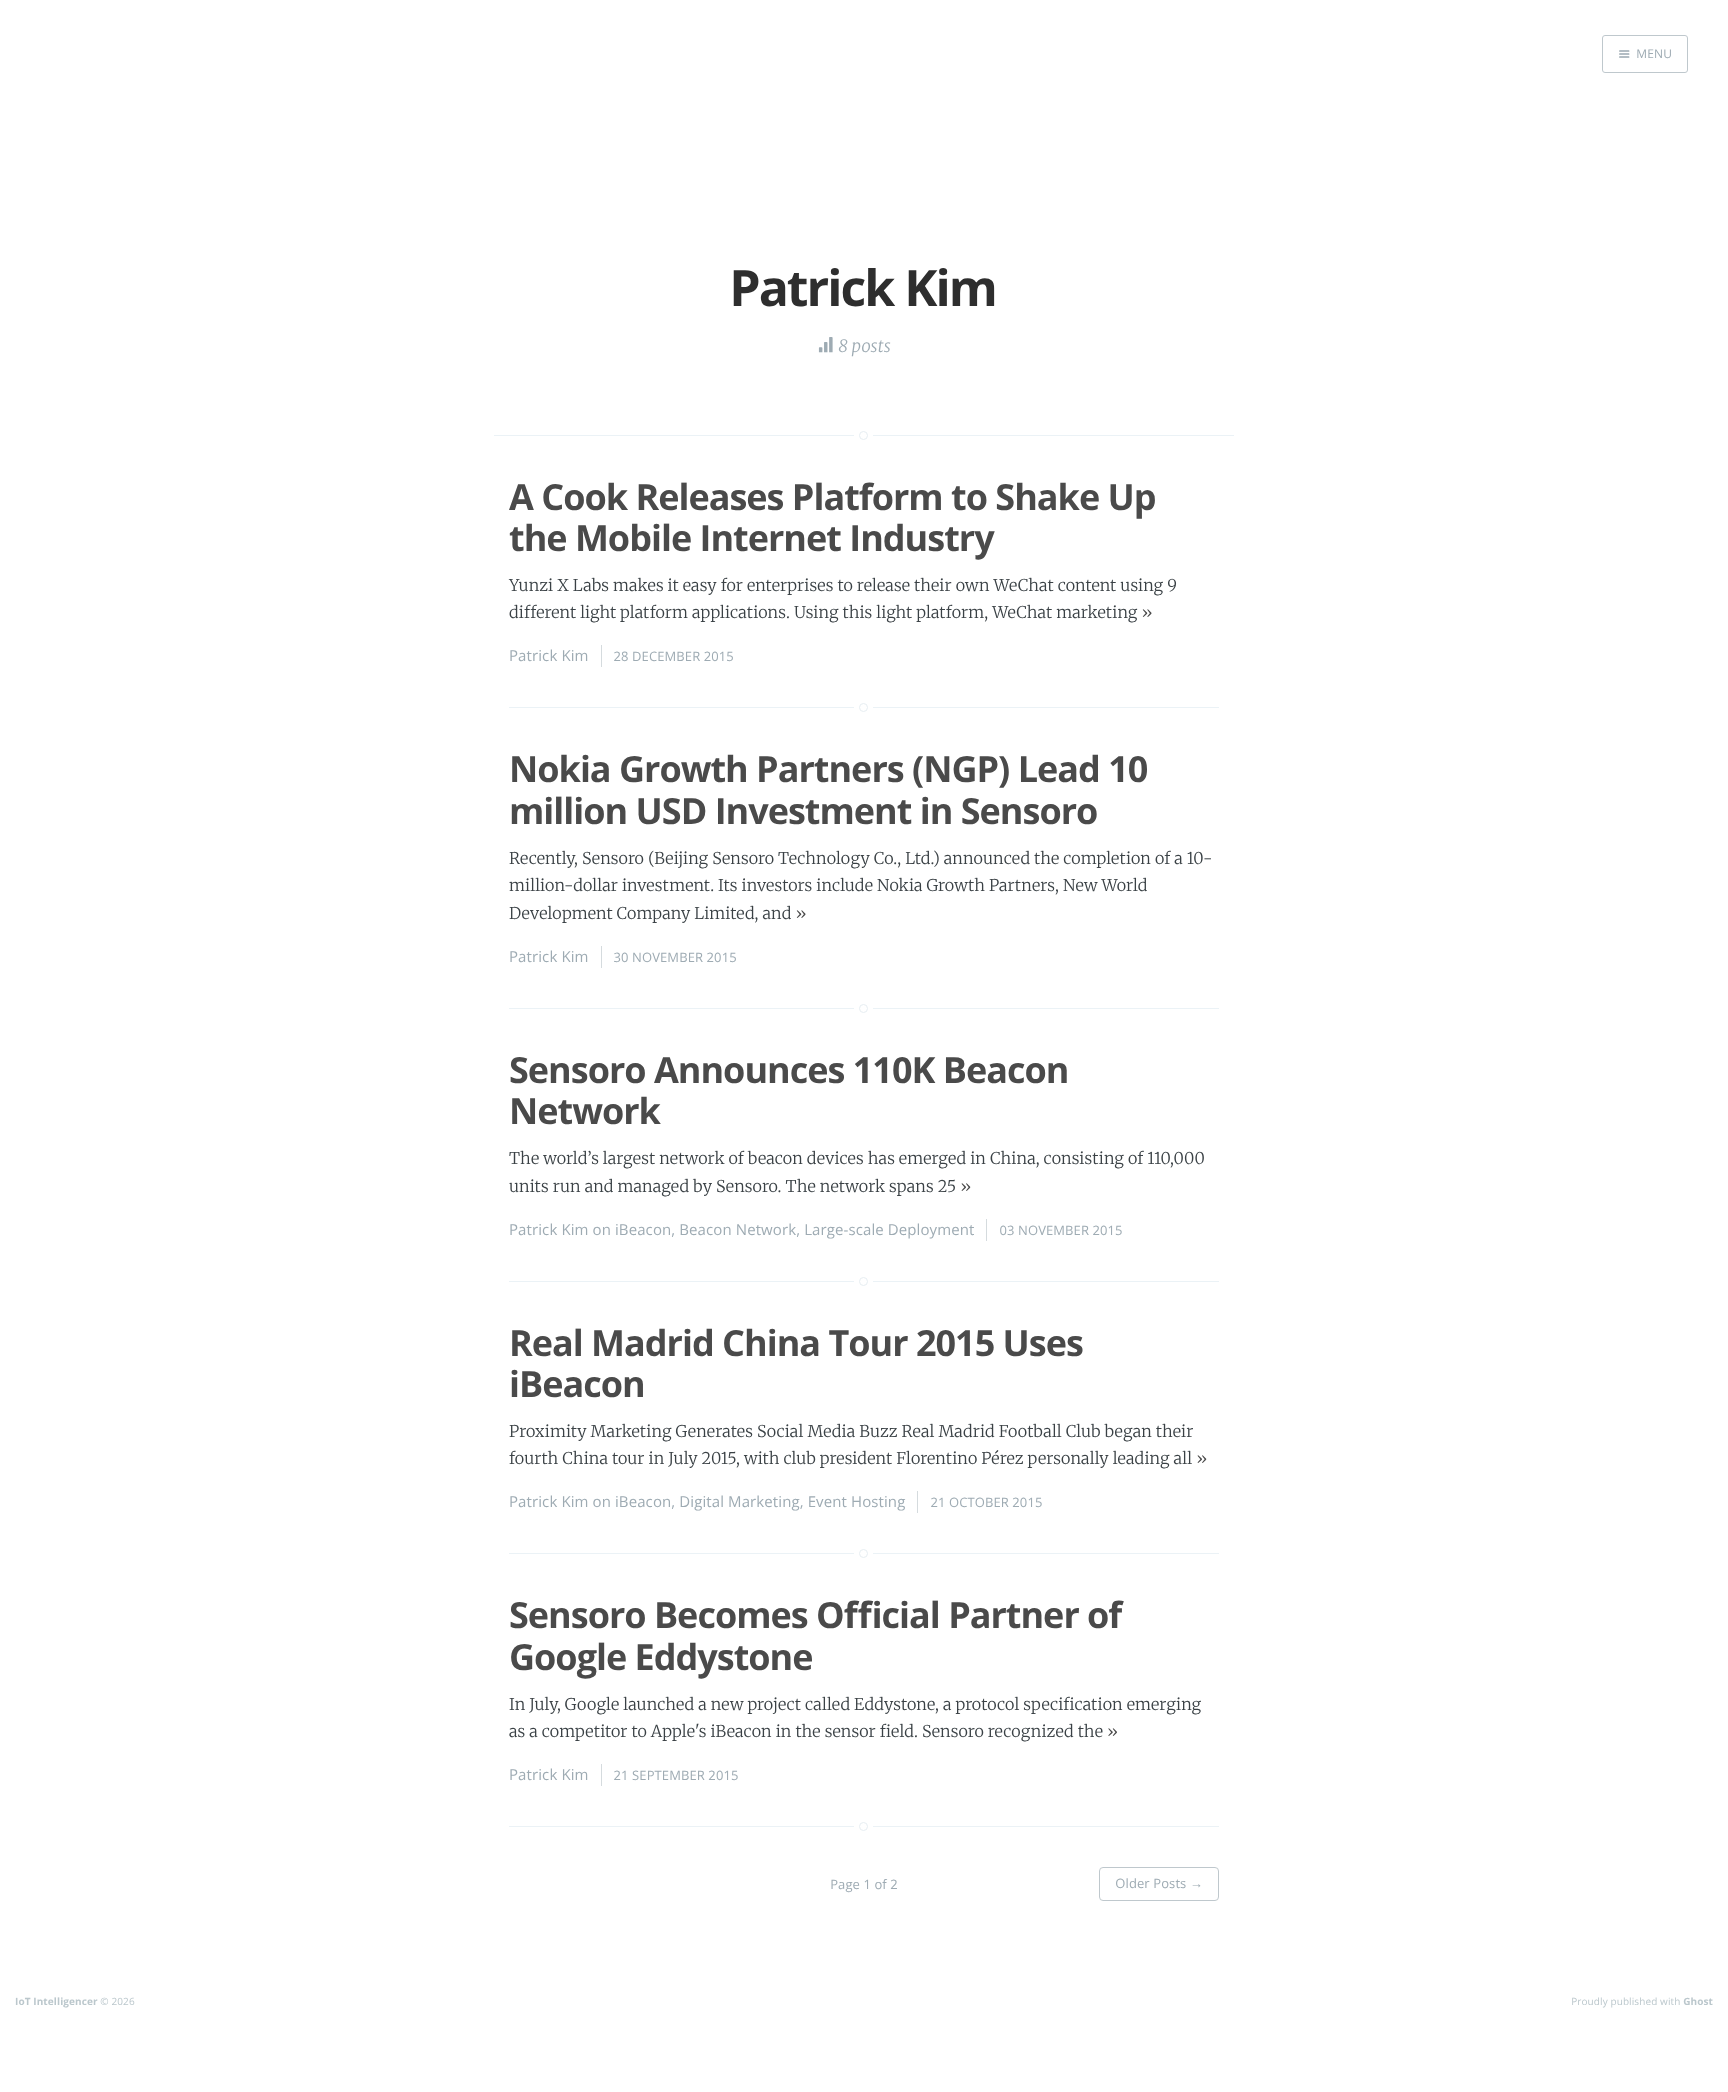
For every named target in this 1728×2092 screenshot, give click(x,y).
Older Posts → (1159, 1883)
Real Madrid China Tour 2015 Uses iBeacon (796, 1363)
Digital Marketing (739, 1502)
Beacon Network (737, 1230)
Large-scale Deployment (889, 1230)
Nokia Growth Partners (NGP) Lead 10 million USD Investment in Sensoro (828, 789)
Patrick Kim (549, 656)
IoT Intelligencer (56, 2001)
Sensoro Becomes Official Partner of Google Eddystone (815, 1635)
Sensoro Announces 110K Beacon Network (788, 1090)
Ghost (1698, 2001)
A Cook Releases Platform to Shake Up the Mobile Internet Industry (832, 517)
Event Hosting (857, 1502)
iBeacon (643, 1230)
